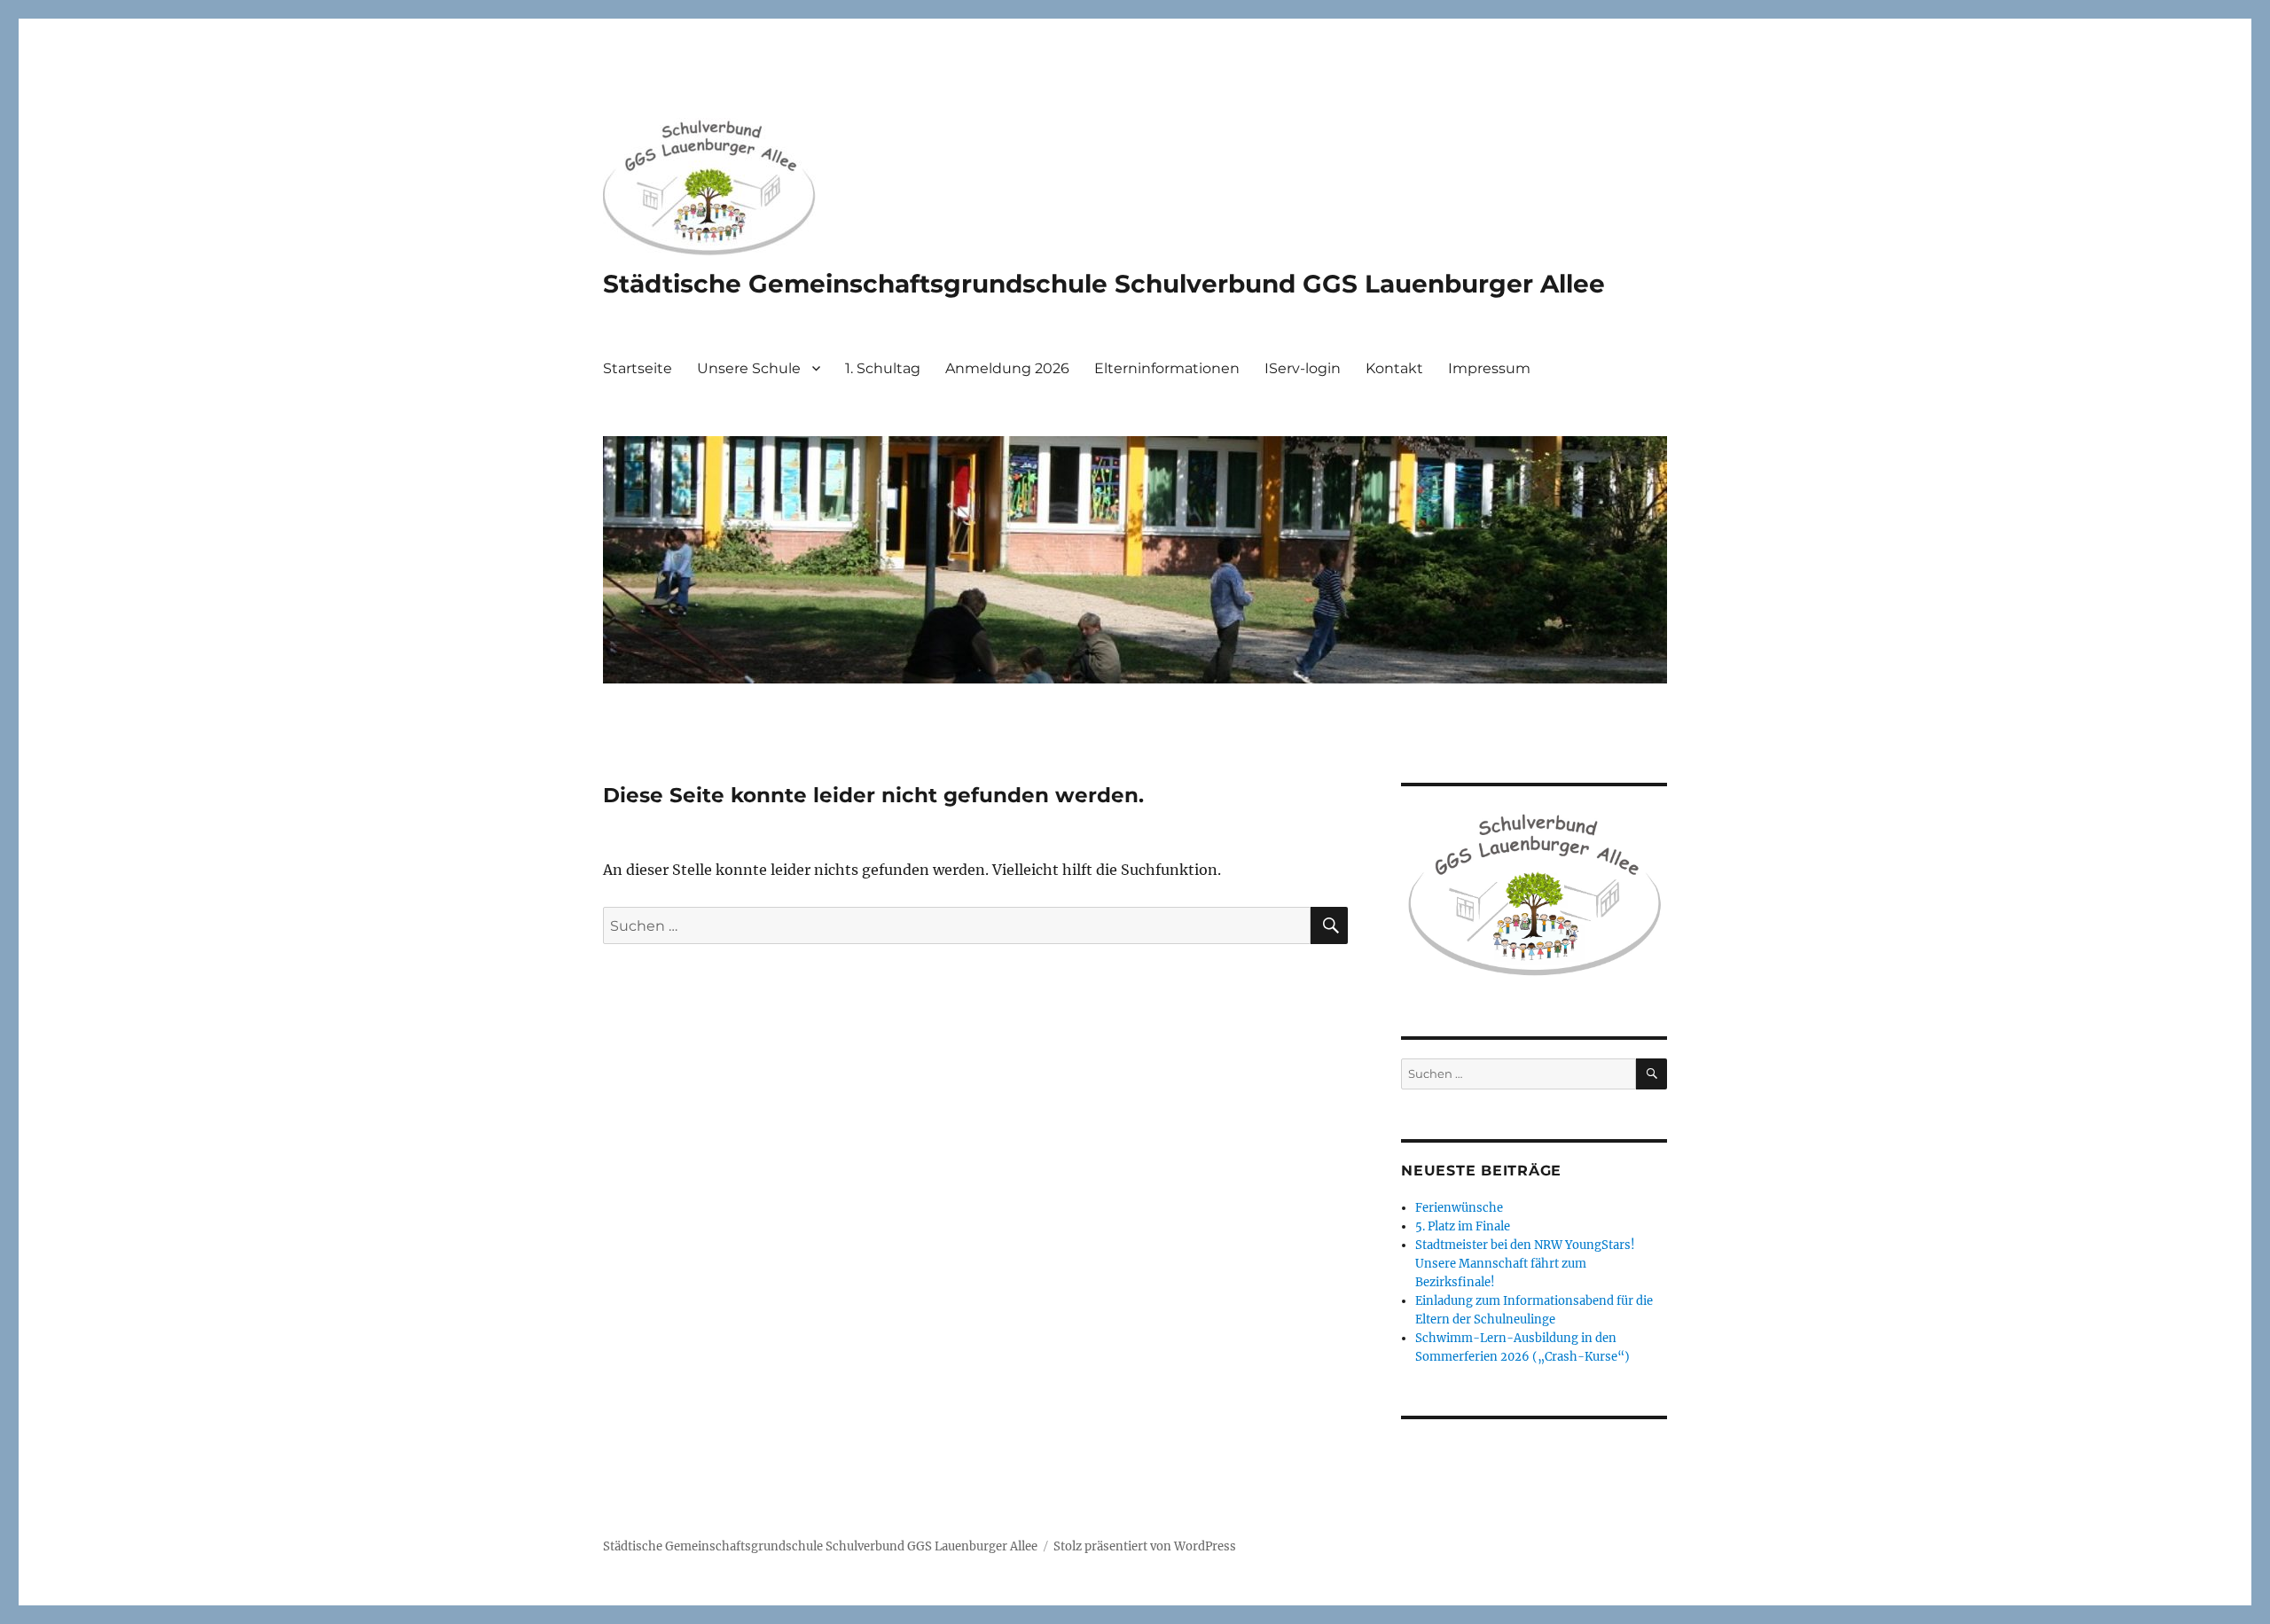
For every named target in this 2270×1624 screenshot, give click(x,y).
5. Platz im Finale (1463, 1226)
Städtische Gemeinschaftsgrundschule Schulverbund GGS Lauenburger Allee (1104, 284)
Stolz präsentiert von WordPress (1145, 1546)
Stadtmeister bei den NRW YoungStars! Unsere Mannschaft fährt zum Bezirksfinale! (1525, 1264)
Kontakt (1394, 368)
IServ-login (1303, 368)
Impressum (1489, 368)
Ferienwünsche (1459, 1208)
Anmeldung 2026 (1007, 368)
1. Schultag (883, 368)
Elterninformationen (1167, 368)
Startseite (638, 368)
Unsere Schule (749, 368)
